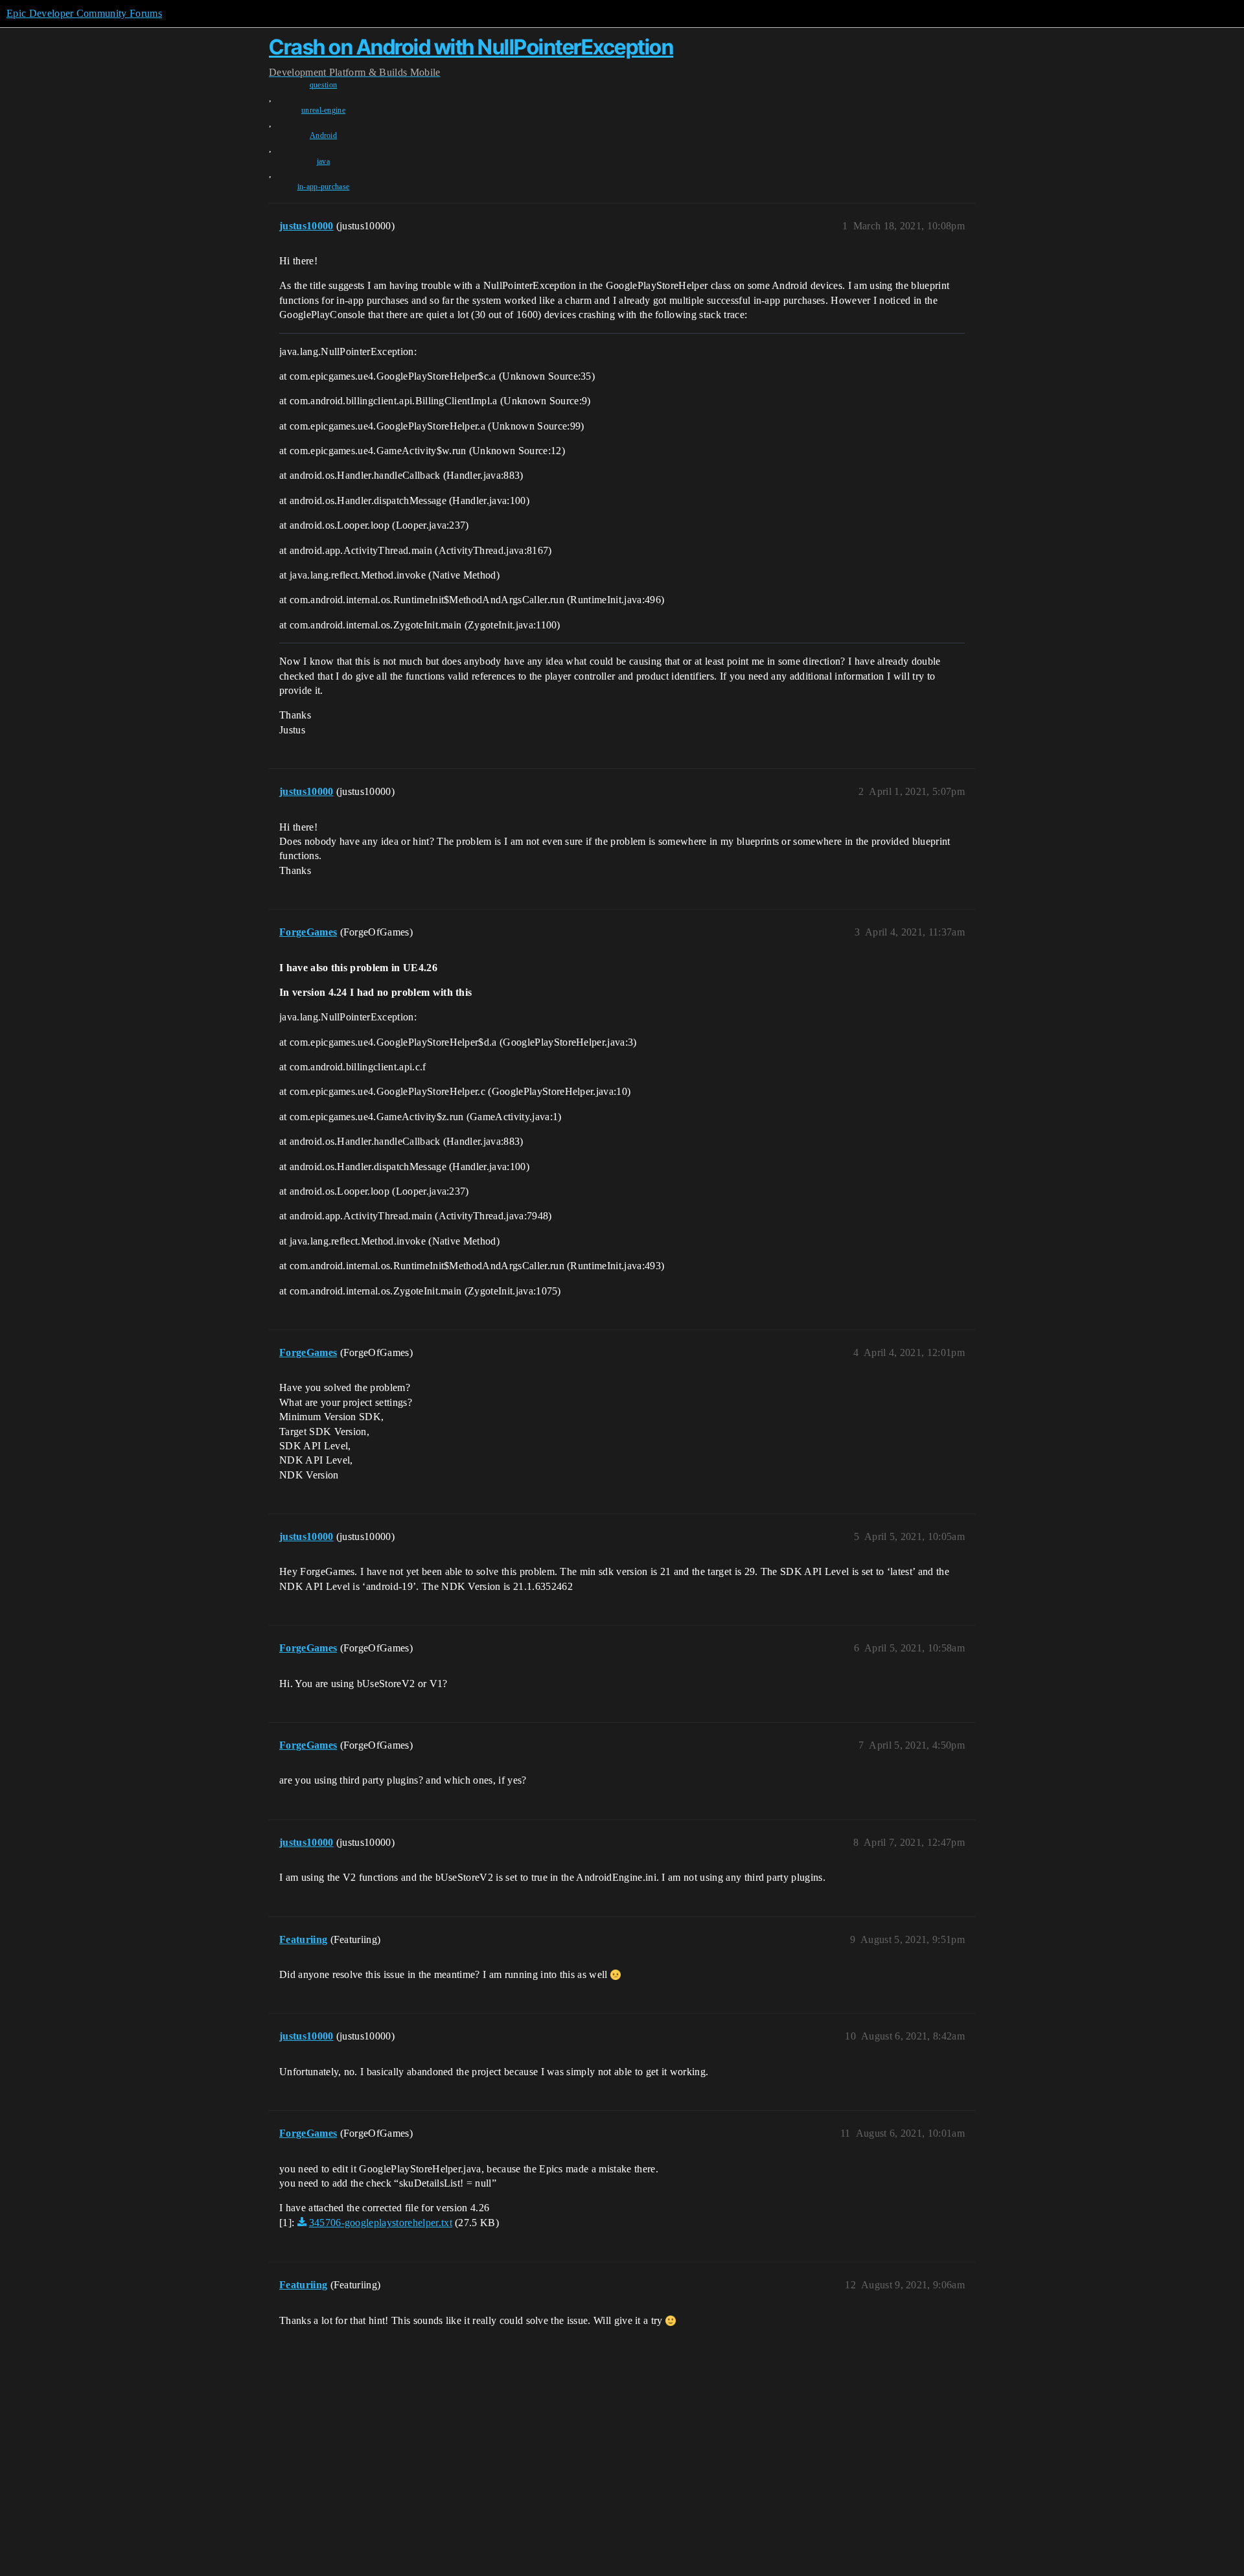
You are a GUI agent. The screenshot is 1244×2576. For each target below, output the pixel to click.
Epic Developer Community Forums (84, 13)
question (324, 85)
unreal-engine (323, 110)
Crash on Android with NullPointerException (471, 47)
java (323, 161)
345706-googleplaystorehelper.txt (381, 2223)
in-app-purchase (324, 187)
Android (323, 135)
